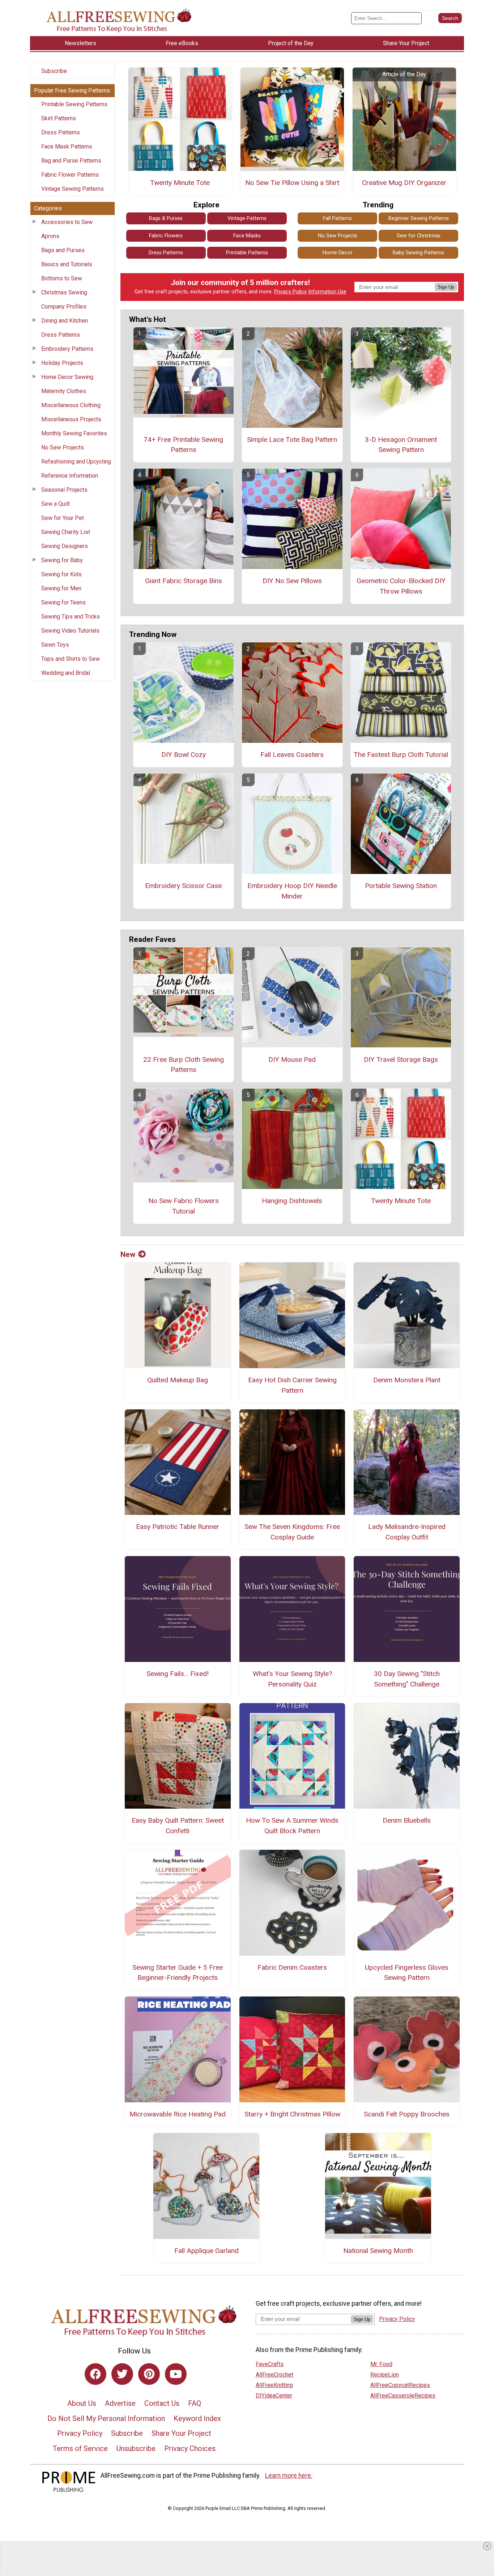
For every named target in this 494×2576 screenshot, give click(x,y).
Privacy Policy (290, 292)
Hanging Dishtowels (292, 1201)
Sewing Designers (65, 546)
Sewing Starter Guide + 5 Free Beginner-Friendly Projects (178, 1973)
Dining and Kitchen (65, 321)
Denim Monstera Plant (407, 1380)
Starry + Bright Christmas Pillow (292, 2114)
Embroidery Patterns (67, 349)
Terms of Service (80, 2448)
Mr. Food (381, 2364)
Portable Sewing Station (401, 886)
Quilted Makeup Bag (178, 1380)
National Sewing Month (378, 2251)
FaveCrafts (270, 2364)
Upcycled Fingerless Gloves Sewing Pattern (407, 1973)
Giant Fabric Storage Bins (184, 581)
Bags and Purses (63, 250)
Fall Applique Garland (206, 2251)
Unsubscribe (136, 2448)
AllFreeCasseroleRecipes (403, 2396)
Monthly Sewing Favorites (74, 433)
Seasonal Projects (64, 490)
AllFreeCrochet (274, 2375)
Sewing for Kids (61, 574)
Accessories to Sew (67, 222)
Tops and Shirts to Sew (71, 659)
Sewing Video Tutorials (70, 631)
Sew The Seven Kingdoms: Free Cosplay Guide (292, 1532)
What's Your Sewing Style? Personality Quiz (292, 1679)
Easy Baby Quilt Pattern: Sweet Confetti (178, 1826)
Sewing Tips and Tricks (71, 617)
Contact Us (162, 2403)
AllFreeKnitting (274, 2385)
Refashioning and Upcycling (76, 462)
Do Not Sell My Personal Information (106, 2418)
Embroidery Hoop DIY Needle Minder (292, 891)
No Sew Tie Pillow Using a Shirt (292, 183)
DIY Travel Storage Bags (401, 1059)
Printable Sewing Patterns (74, 104)
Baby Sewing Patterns (418, 253)
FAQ (195, 2403)
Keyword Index (197, 2418)
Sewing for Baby (62, 560)
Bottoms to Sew (62, 278)
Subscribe (54, 71)
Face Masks (247, 236)
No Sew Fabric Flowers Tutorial (184, 1206)
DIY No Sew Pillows (292, 581)
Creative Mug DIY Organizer (404, 183)
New (128, 1254)
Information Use (327, 292)
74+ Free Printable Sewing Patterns (183, 445)
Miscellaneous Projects (71, 419)
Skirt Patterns (59, 118)
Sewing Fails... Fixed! (178, 1674)
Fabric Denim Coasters (292, 1967)
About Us (82, 2403)
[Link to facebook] (95, 2374)
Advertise (120, 2403)
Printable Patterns (247, 253)
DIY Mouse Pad (292, 1059)
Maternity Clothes (64, 391)
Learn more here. (289, 2476)
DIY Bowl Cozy (184, 755)
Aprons (50, 236)
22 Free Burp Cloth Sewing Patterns (184, 1065)
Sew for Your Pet (63, 518)
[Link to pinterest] (149, 2374)
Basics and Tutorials (67, 264)
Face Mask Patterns (67, 147)
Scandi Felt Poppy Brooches (407, 2114)
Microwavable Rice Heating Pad (178, 2114)
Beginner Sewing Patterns (419, 218)
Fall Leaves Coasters (292, 755)
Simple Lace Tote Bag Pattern (292, 440)
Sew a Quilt (56, 504)
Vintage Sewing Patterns (73, 189)
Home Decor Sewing (67, 377)
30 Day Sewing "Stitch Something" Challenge (407, 1679)
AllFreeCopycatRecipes (400, 2385)
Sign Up (446, 287)
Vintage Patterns (247, 218)
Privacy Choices (190, 2448)
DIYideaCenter (274, 2396)
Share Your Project (181, 2433)
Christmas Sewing (64, 292)
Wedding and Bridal (66, 673)
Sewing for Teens (63, 602)
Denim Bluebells (407, 1820)
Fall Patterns (337, 218)
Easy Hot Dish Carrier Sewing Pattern (292, 1385)
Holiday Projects (62, 363)
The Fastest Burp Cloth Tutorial (401, 755)
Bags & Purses (166, 218)
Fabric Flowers (166, 236)
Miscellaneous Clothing (71, 405)
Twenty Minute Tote (180, 183)
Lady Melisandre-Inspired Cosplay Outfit (407, 1532)
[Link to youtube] (176, 2374)
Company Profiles (64, 307)
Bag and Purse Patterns (71, 161)
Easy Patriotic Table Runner (178, 1527)
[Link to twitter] (122, 2374)
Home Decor (338, 253)
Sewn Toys (55, 645)
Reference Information (70, 476)
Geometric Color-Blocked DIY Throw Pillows (401, 586)
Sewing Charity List (66, 532)
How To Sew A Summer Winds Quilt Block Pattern (292, 1826)
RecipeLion (385, 2375)
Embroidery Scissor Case (183, 886)
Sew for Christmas (419, 236)
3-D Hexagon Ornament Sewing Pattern (401, 445)
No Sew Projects (63, 447)
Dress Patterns (61, 132)
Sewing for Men (61, 588)
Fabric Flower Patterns (70, 175)
